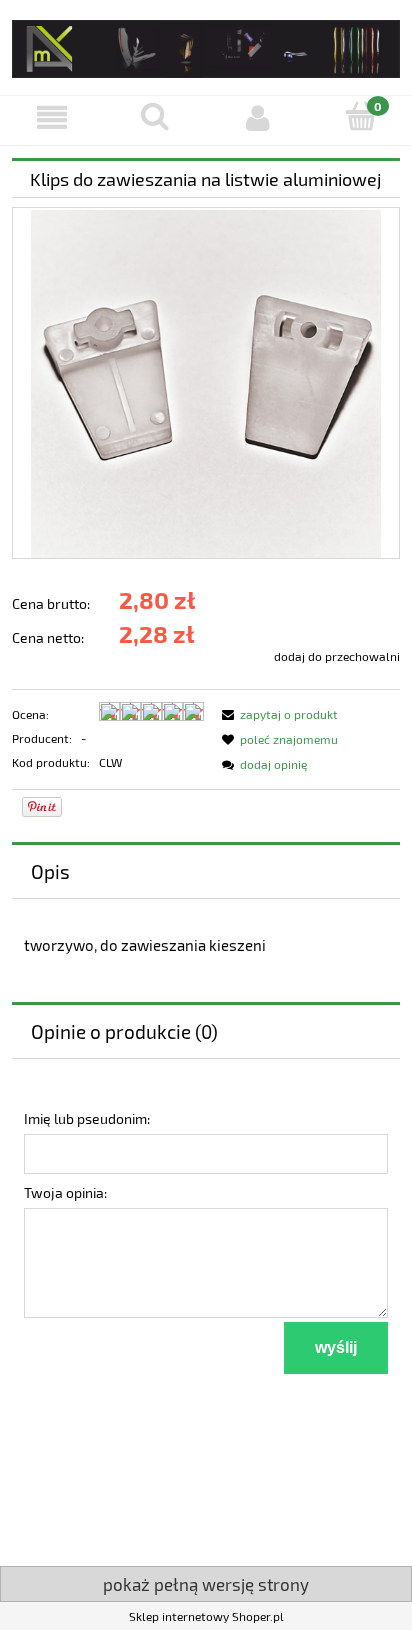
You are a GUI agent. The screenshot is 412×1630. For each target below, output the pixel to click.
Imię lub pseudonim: (87, 1118)
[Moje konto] (257, 117)
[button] (51, 117)
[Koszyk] (360, 116)
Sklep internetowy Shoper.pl (206, 1616)
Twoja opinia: (65, 1192)
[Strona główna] (206, 45)
